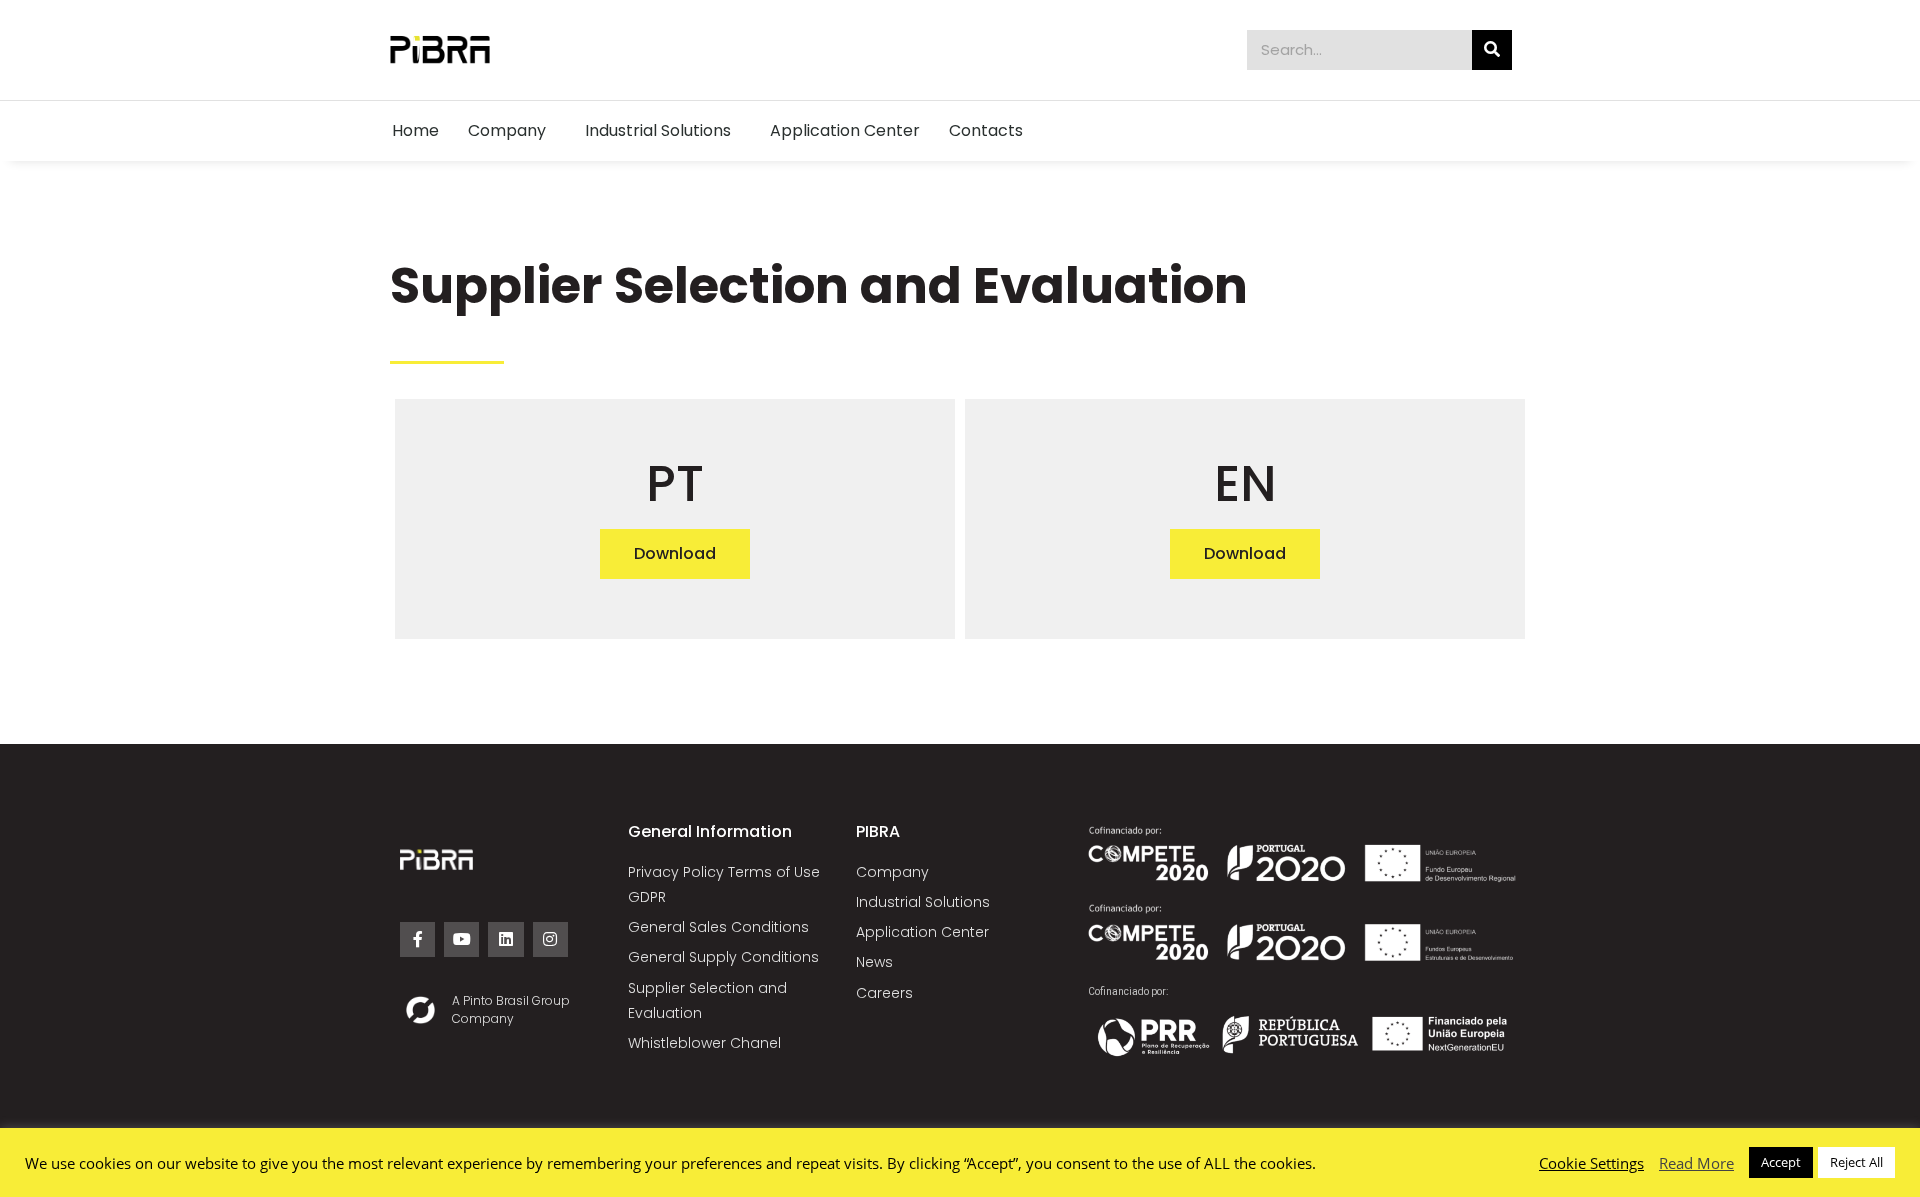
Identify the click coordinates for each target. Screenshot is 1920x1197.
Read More (1696, 1163)
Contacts (986, 130)
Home (415, 130)
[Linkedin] (505, 939)
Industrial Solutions (658, 130)
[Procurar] (1492, 50)
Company (507, 130)
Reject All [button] (1856, 1162)
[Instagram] (550, 939)
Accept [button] (1781, 1162)
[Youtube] (461, 939)
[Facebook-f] (417, 939)
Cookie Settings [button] (1591, 1163)
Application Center (845, 130)
